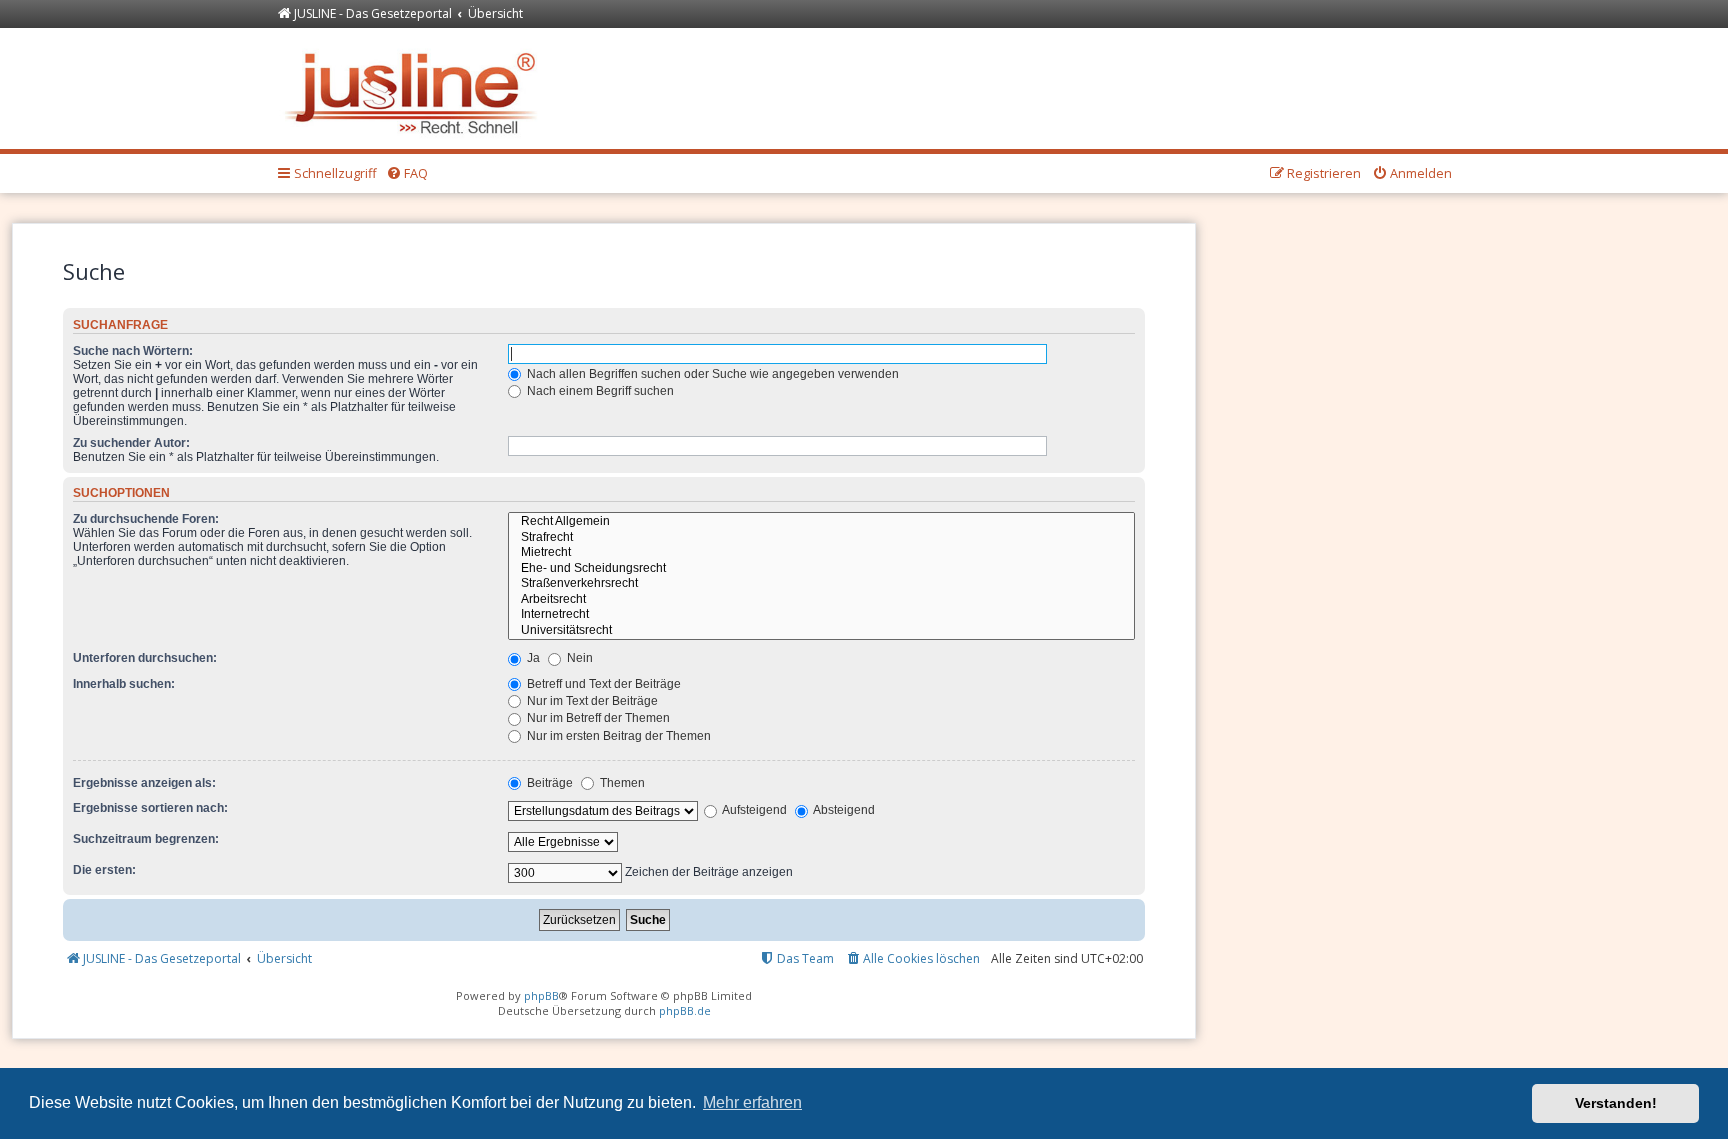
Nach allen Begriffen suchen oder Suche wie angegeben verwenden (711, 374)
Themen (621, 783)
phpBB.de (685, 1010)
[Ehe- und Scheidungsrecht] (821, 569)
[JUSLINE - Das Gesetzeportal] (415, 88)
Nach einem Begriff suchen (599, 391)
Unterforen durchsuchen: (145, 658)
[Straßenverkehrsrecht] (821, 584)
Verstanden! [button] (1616, 1103)
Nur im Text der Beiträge (591, 701)
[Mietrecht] (821, 553)
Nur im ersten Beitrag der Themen (617, 736)
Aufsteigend (753, 810)
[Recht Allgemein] (821, 522)
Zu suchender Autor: (131, 443)
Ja (532, 658)
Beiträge (548, 783)
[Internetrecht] (821, 615)
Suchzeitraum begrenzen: (146, 839)
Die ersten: (104, 870)
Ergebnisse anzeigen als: (144, 783)
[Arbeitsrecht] (821, 600)
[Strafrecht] (821, 538)
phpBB (541, 995)
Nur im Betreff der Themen (597, 718)
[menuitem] (407, 174)
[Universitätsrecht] (821, 631)
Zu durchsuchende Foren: (146, 519)
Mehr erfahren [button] (752, 1102)
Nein (578, 658)
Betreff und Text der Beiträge (602, 684)
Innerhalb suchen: (124, 684)
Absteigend (843, 810)
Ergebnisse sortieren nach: (150, 808)
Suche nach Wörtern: (133, 351)
